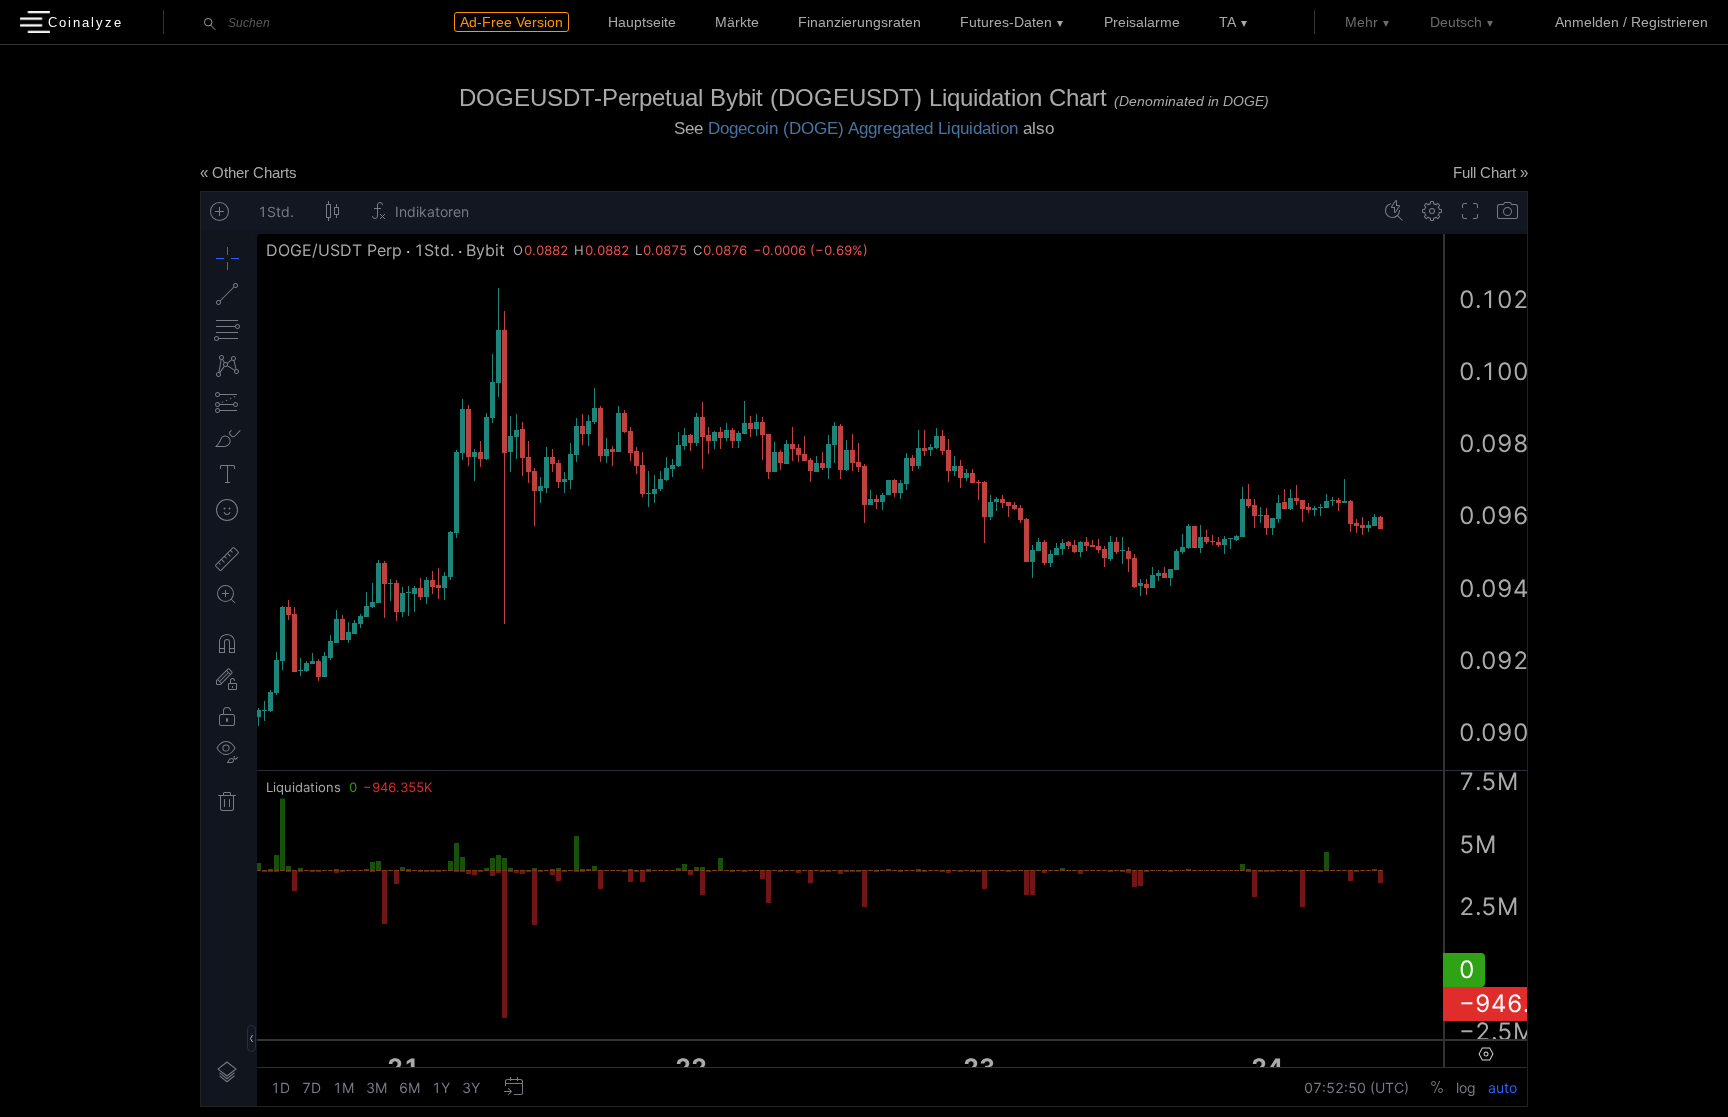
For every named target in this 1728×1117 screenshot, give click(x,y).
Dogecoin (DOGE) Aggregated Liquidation (863, 128)
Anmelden (1587, 22)
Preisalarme (1142, 22)
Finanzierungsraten (859, 22)
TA (1227, 22)
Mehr (1361, 22)
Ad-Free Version (511, 22)
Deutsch (1456, 22)
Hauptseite (642, 22)
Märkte (737, 22)
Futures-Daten (1006, 22)
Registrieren (1669, 22)
